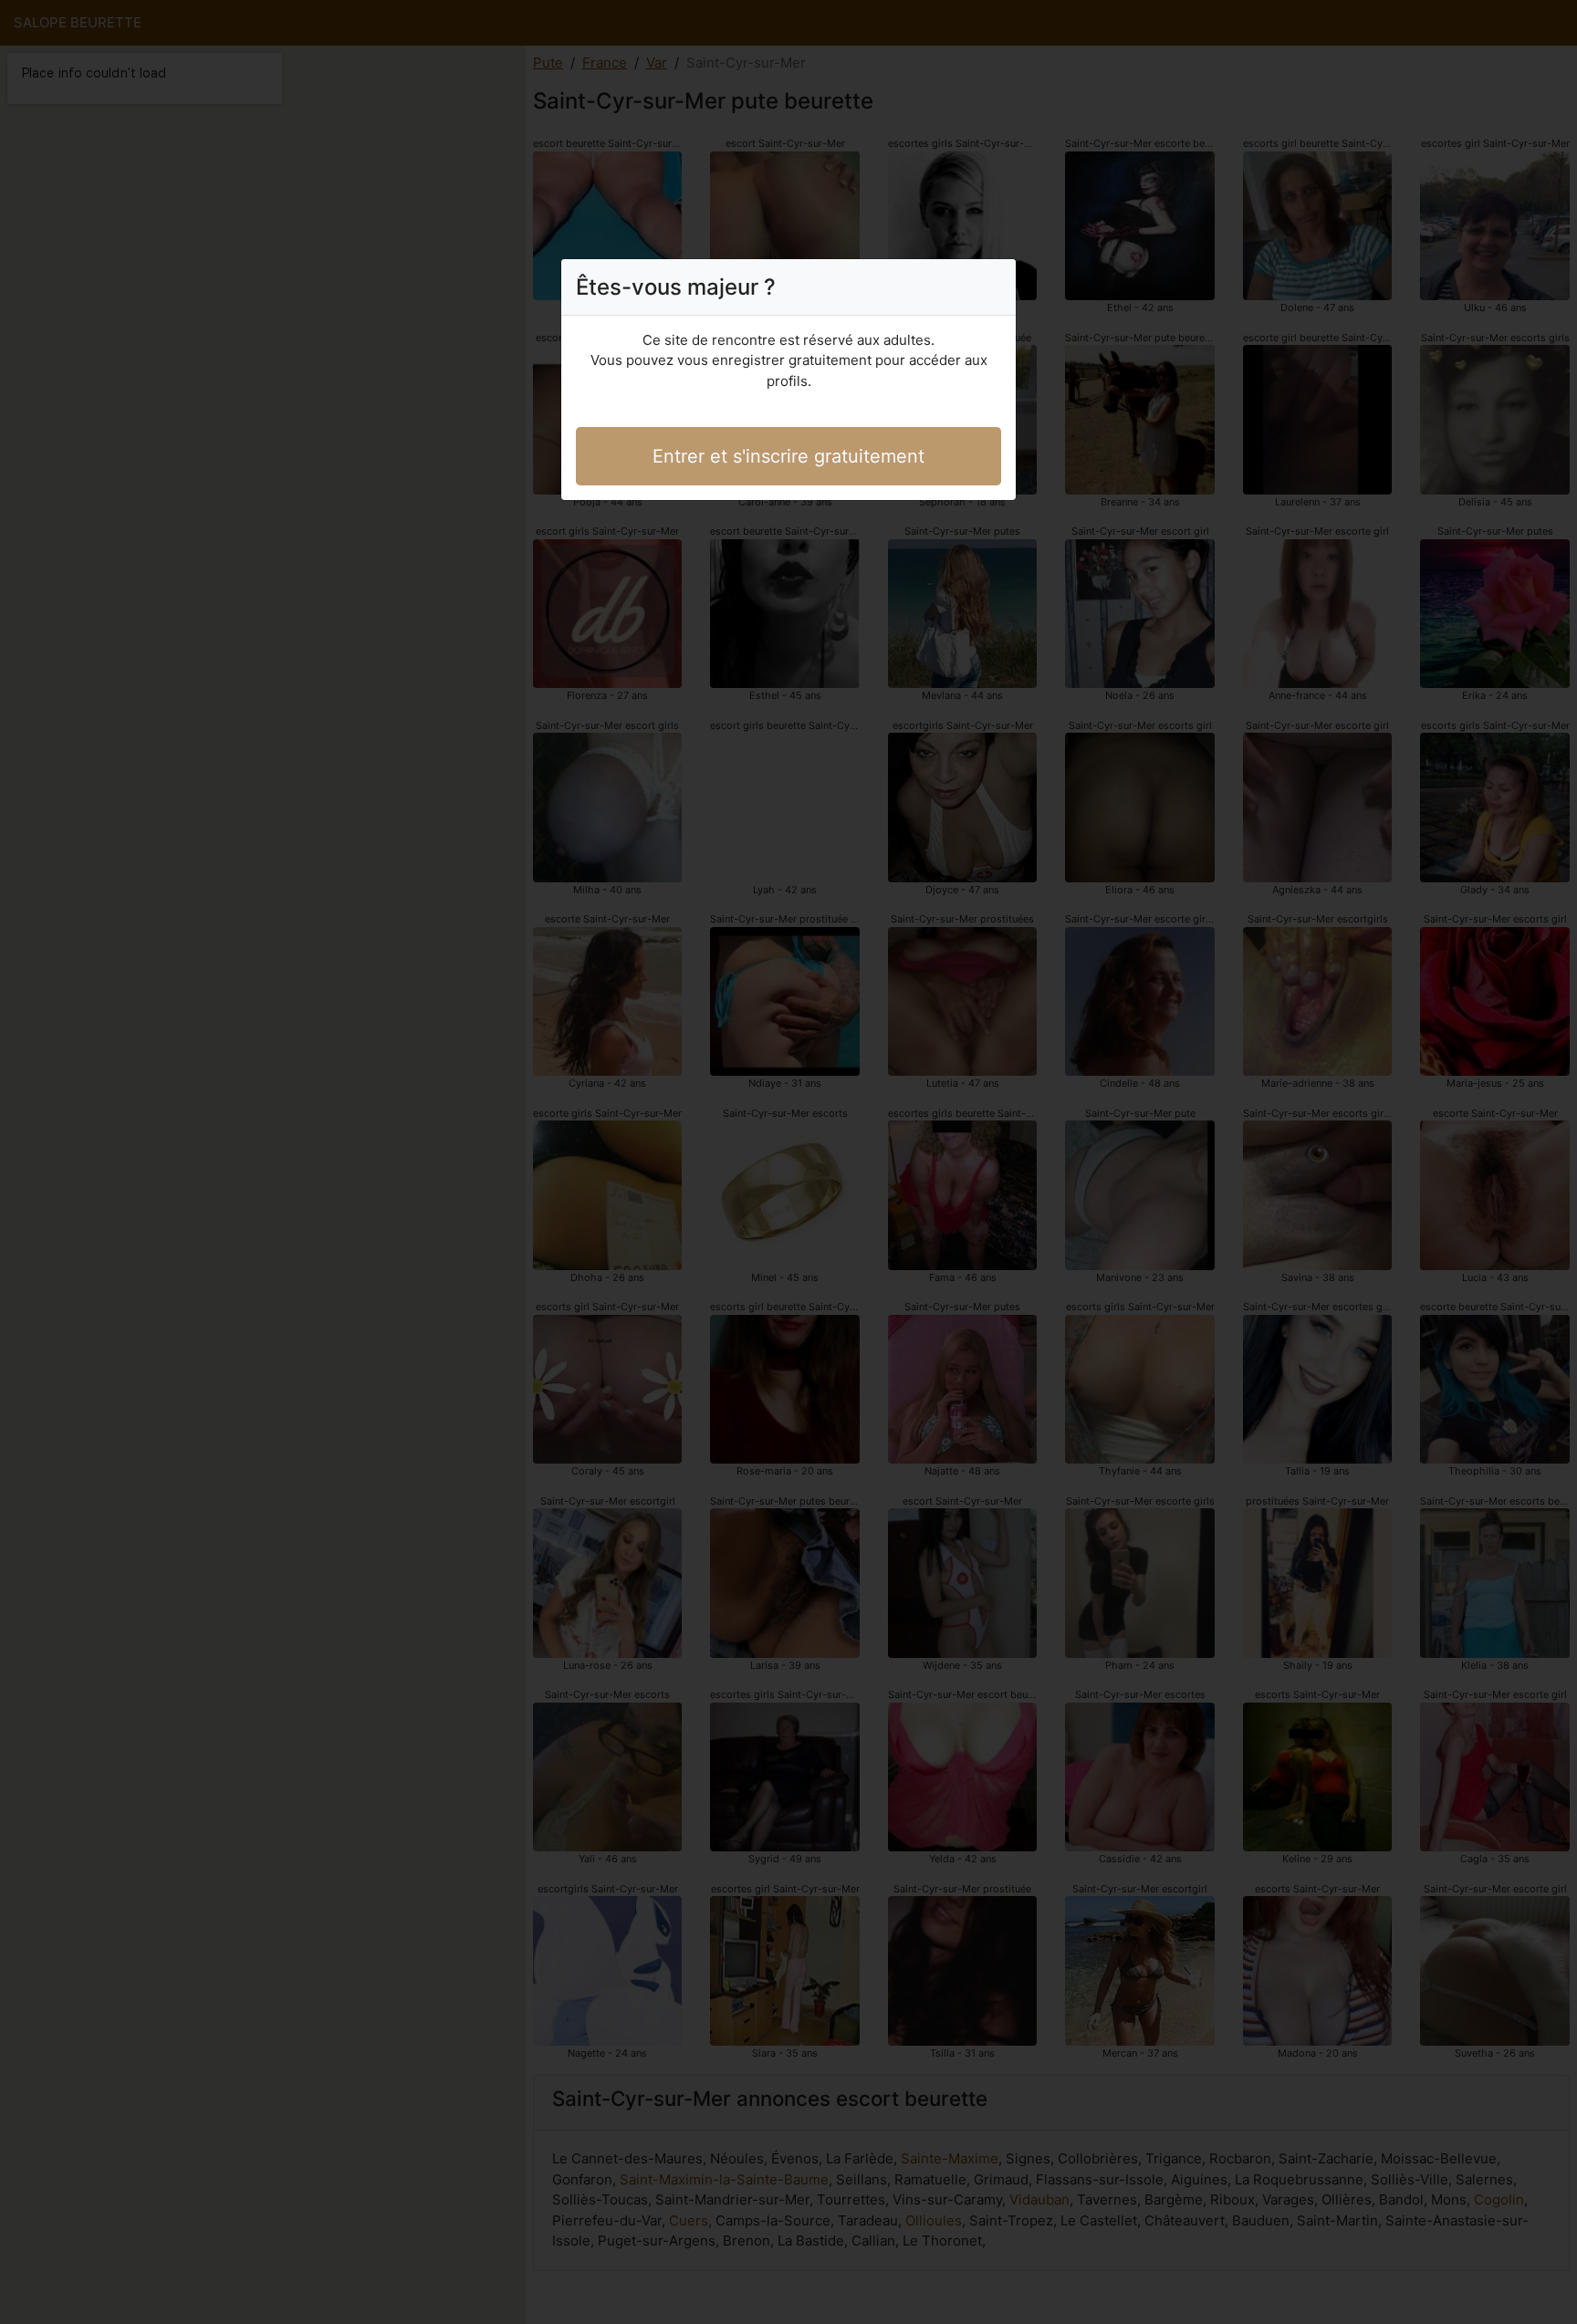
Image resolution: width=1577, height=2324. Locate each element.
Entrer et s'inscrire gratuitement (788, 456)
